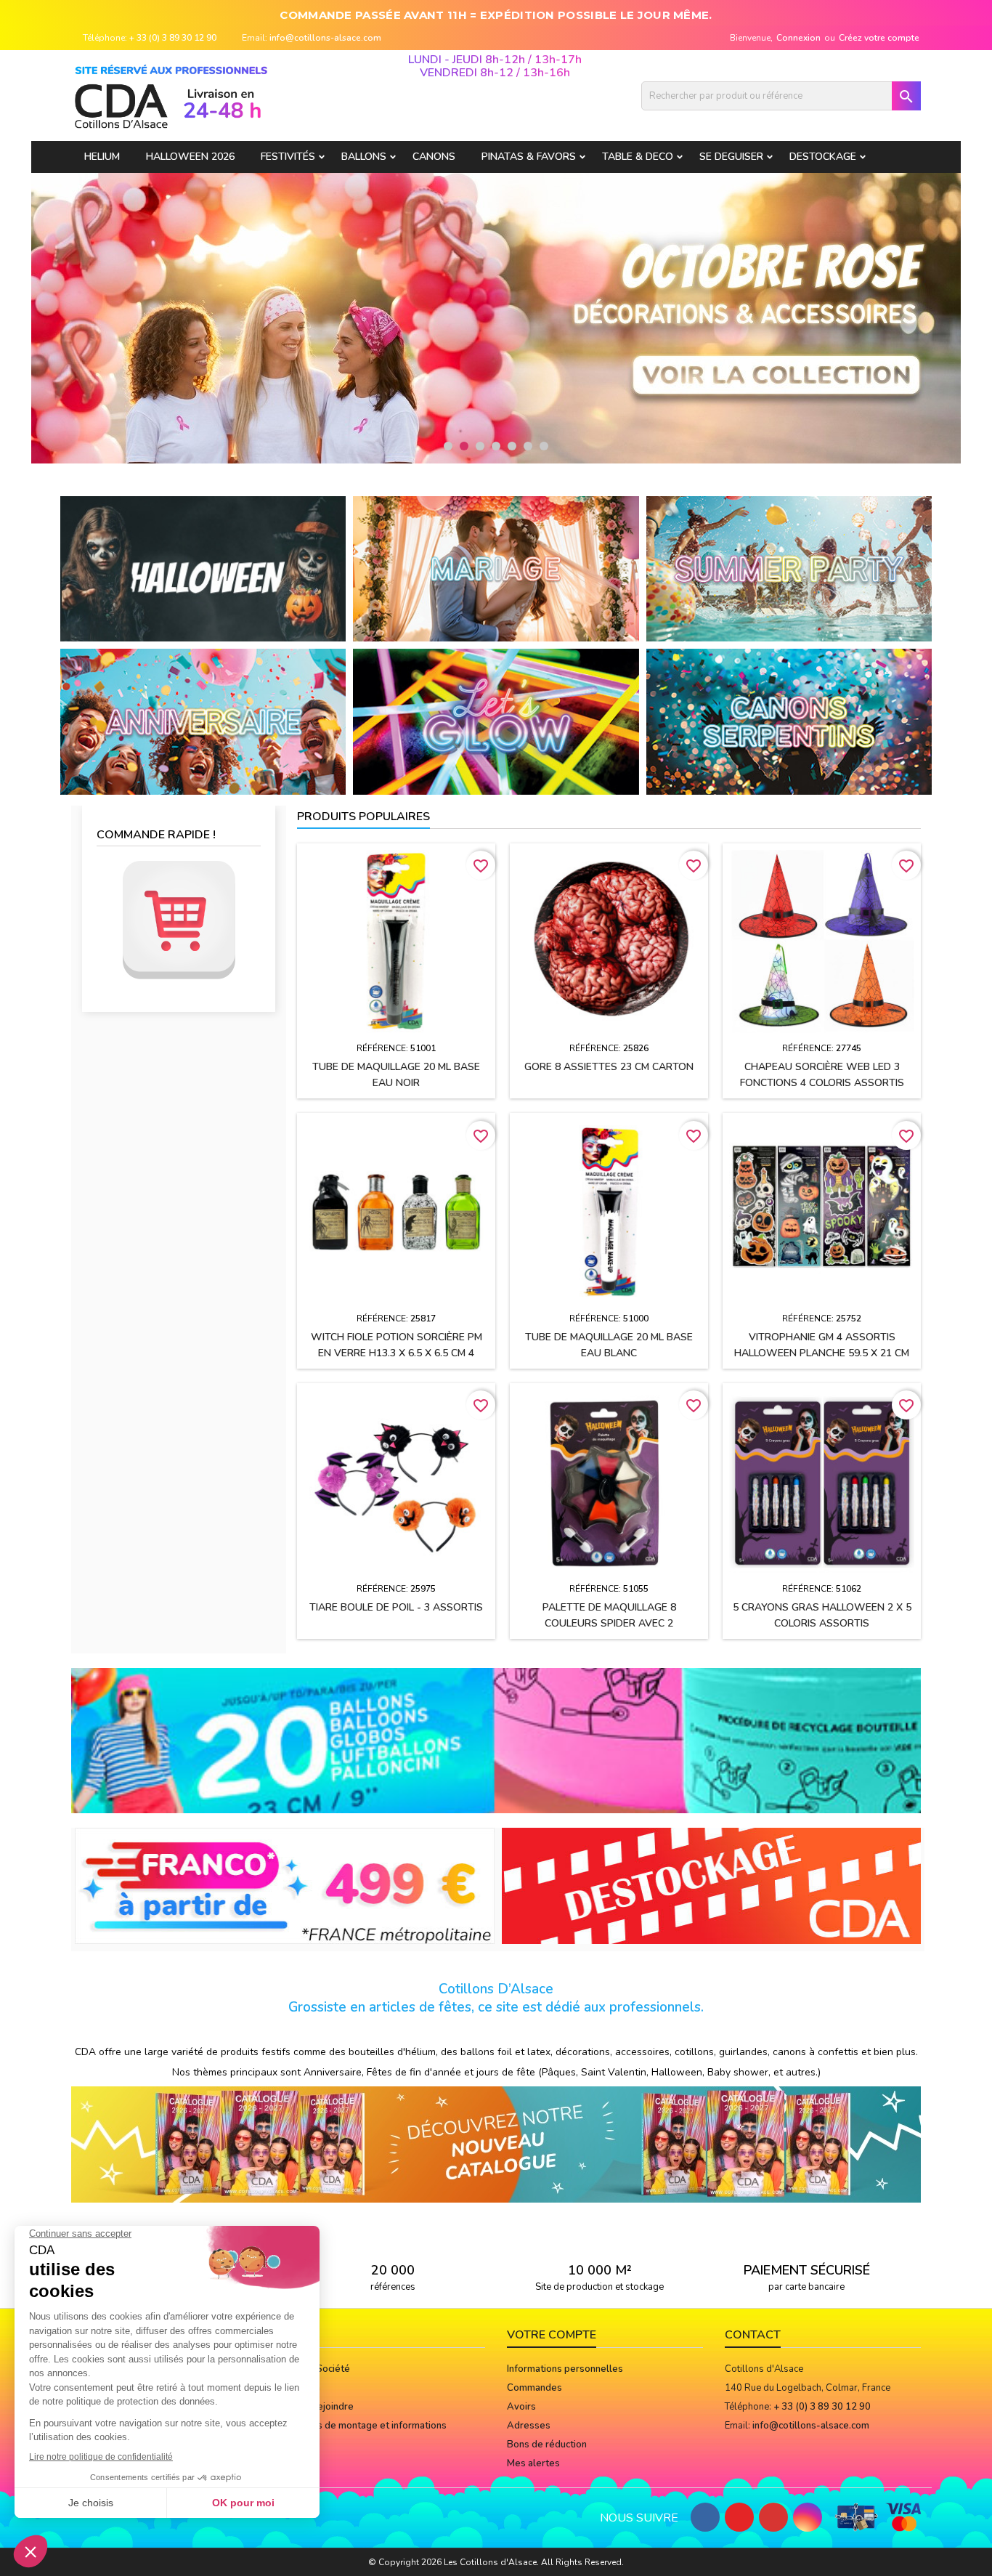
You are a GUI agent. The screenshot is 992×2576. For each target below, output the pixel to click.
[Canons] (789, 721)
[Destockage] (712, 1885)
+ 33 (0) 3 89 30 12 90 (173, 38)
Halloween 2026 (190, 157)
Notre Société (320, 2369)
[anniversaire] (203, 721)
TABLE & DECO (638, 157)
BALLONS (364, 157)
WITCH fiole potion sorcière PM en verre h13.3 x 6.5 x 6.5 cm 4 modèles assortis (397, 1353)
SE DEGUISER (731, 157)
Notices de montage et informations (368, 2426)
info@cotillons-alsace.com (325, 38)
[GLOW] (496, 721)
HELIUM (102, 157)
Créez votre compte (879, 38)
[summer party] (789, 568)
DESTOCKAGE (823, 157)
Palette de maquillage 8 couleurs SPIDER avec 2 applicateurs (609, 1623)
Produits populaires (363, 817)
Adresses (529, 2426)
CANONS (434, 157)
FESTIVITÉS (288, 157)
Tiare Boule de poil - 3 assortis (396, 1607)
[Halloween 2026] (203, 568)
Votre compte (552, 2335)
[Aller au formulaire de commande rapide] (179, 920)
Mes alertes (533, 2463)
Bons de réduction (547, 2445)
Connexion (798, 38)
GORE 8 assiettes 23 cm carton (609, 1067)
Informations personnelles (565, 2369)
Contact (753, 2335)
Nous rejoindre (321, 2407)
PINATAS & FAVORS (529, 157)
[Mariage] (496, 568)
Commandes (534, 2388)
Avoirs (521, 2407)
